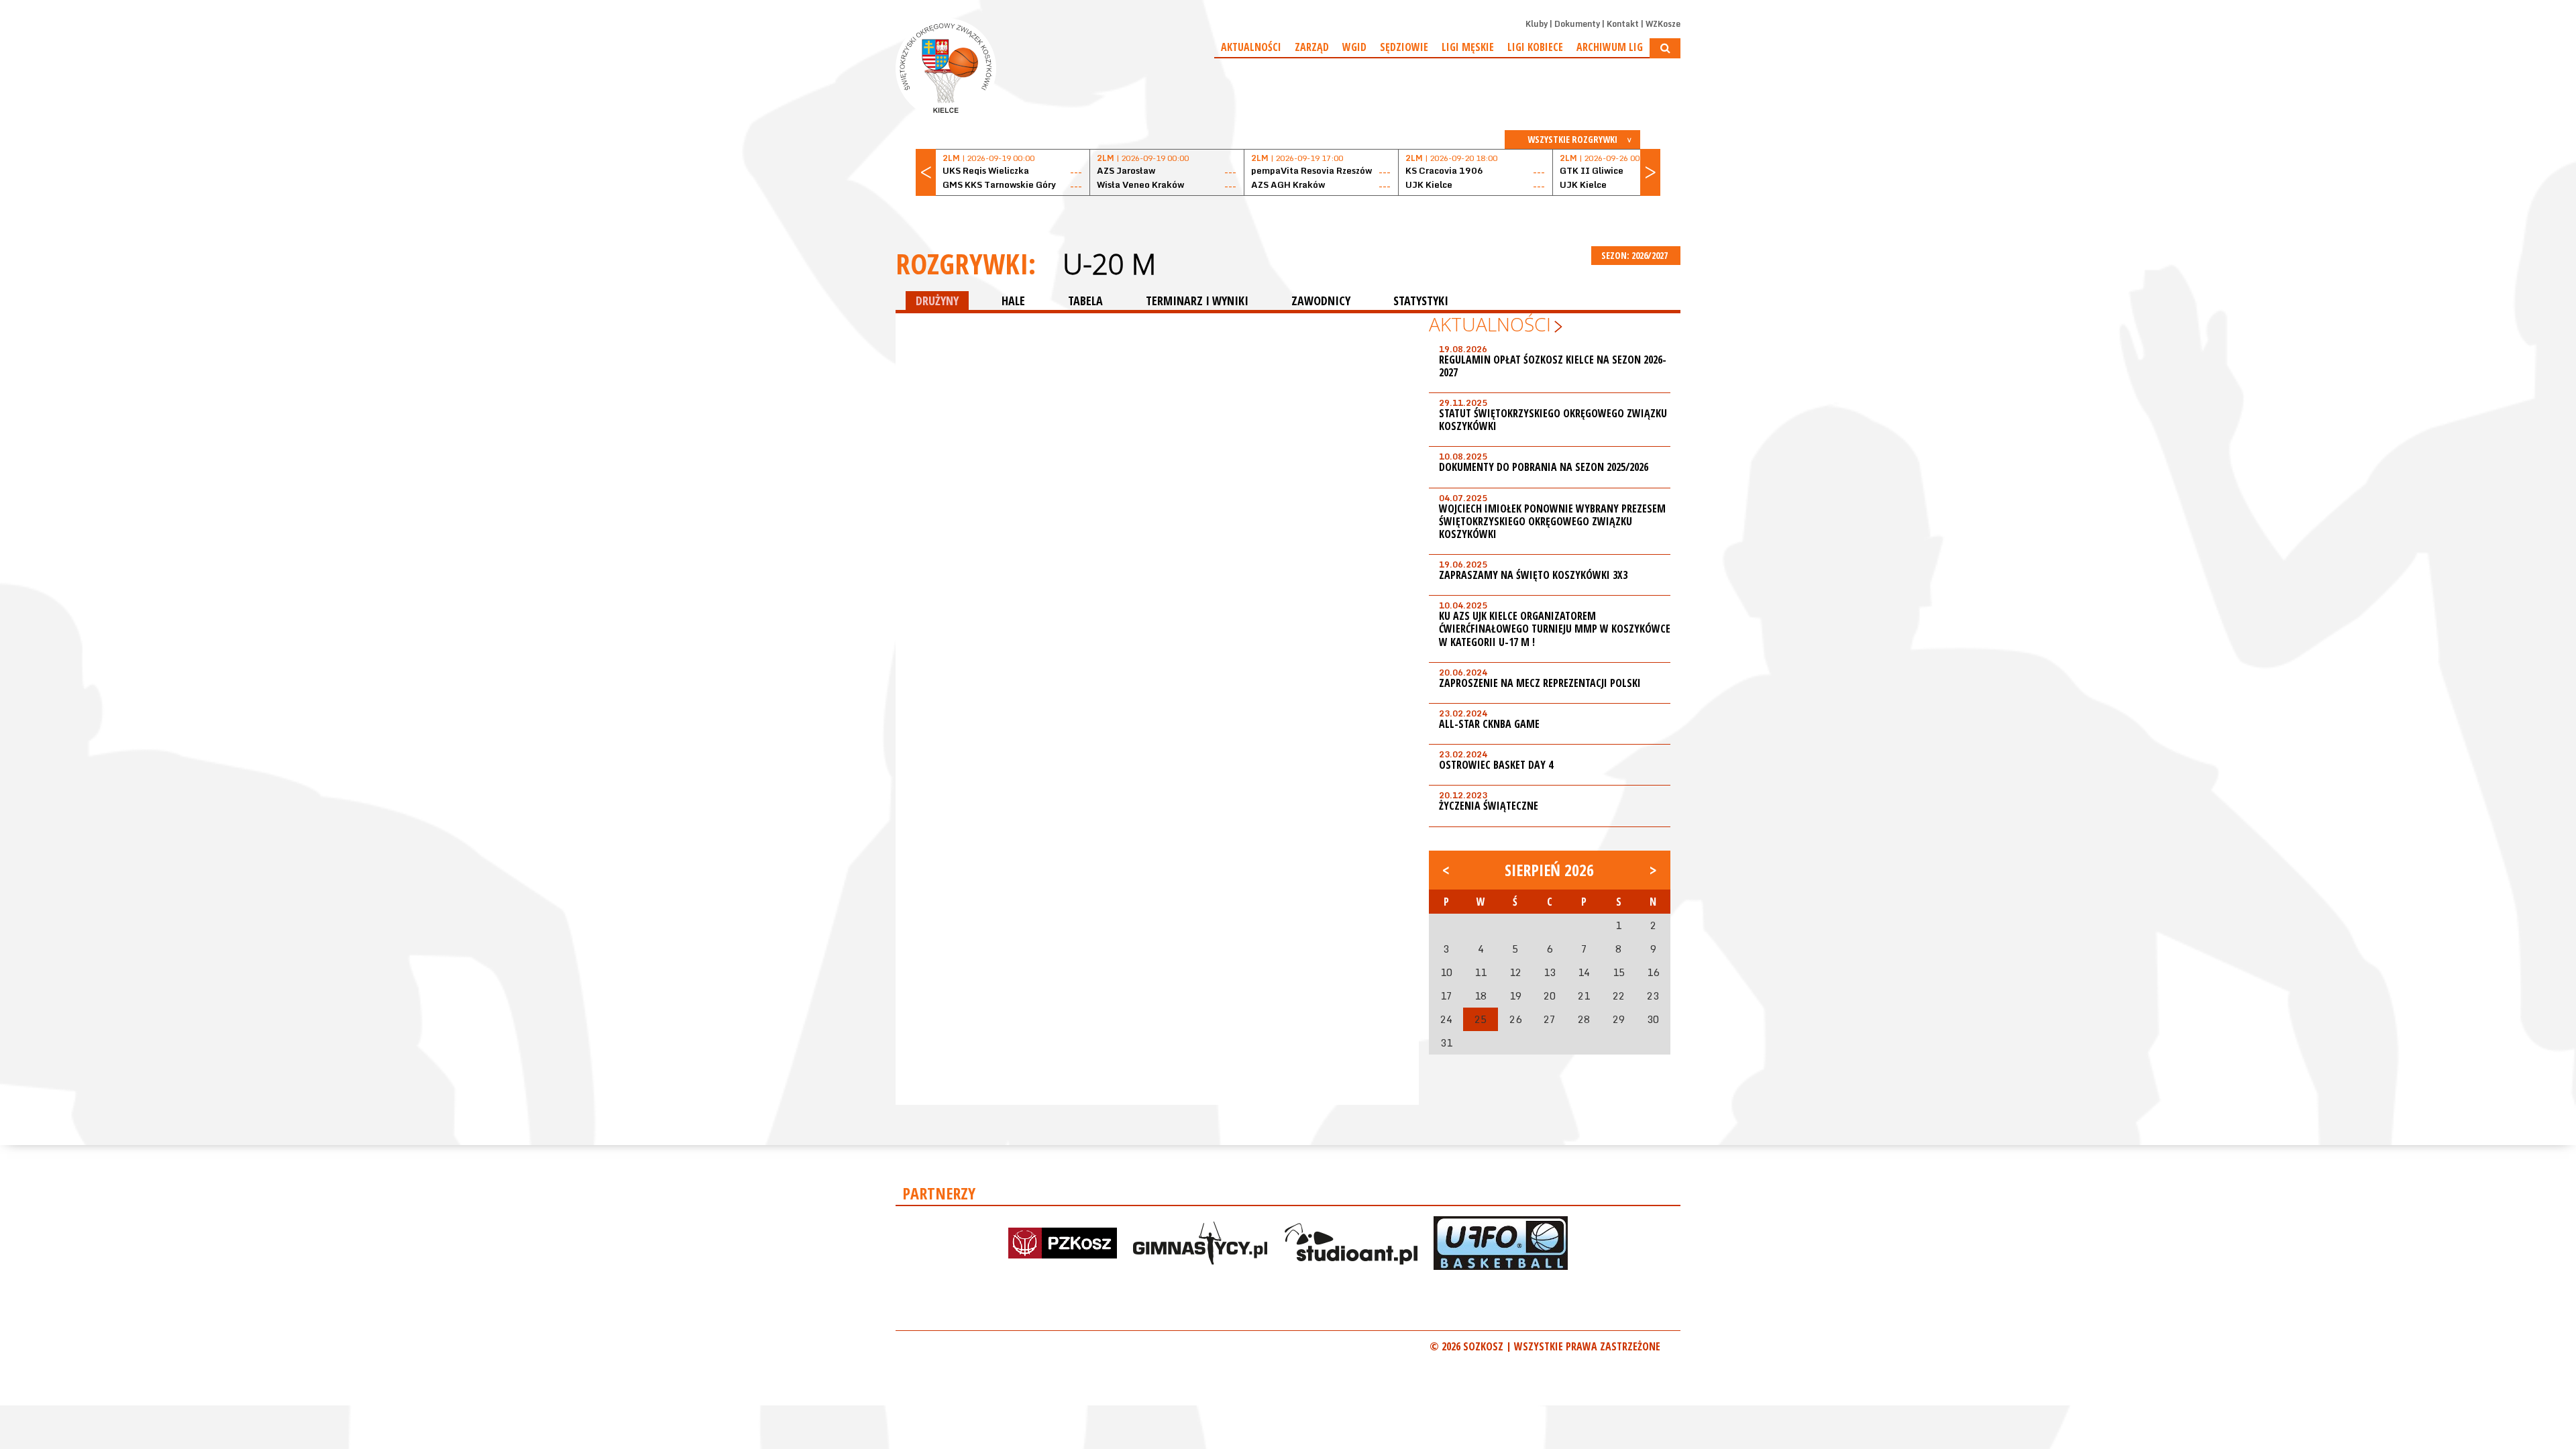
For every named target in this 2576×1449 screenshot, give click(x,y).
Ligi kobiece (1535, 47)
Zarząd (1312, 47)
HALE (1013, 301)
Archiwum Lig (1610, 47)
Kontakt (1623, 24)
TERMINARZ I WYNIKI (1197, 301)
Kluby (1537, 24)
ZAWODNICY (1321, 301)
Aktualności (1251, 47)
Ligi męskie (1468, 47)
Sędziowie (1404, 47)
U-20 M (1109, 264)
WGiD (1354, 47)
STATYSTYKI (1421, 301)
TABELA (1085, 301)
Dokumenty (1577, 24)
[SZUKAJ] (1665, 48)
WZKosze (1663, 24)
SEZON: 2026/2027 (1635, 255)
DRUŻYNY (937, 301)
